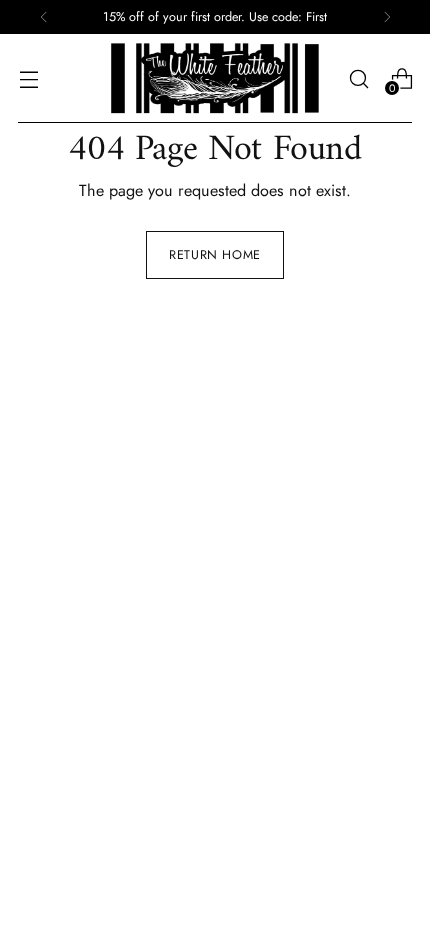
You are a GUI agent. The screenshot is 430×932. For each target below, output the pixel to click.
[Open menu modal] (28, 78)
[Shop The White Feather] (215, 78)
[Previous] (44, 17)
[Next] (387, 17)
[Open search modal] (358, 78)
